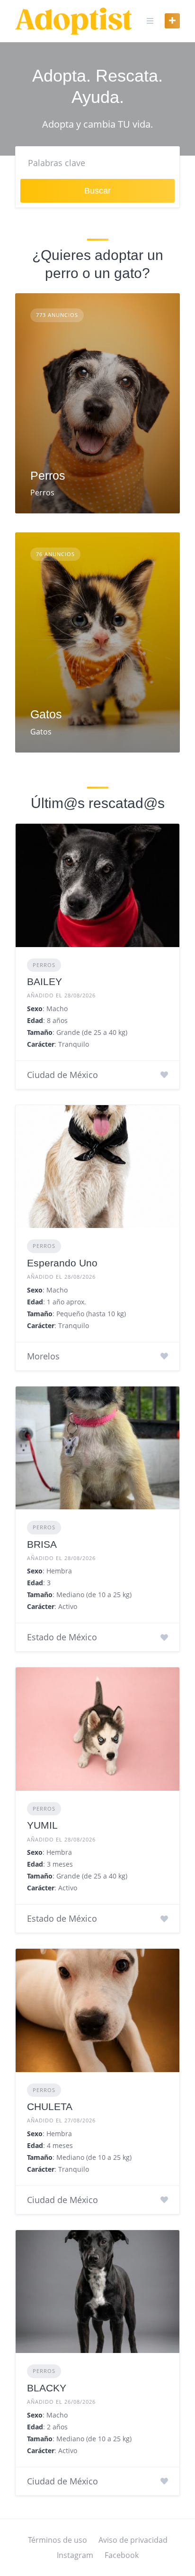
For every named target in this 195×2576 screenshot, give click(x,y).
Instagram (75, 2555)
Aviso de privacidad (133, 2540)
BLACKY (47, 2388)
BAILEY (44, 981)
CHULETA (50, 2106)
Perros (48, 475)
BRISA (42, 1544)
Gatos (46, 714)
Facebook (122, 2555)
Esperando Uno (62, 1263)
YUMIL (42, 1825)
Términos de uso (58, 2540)
